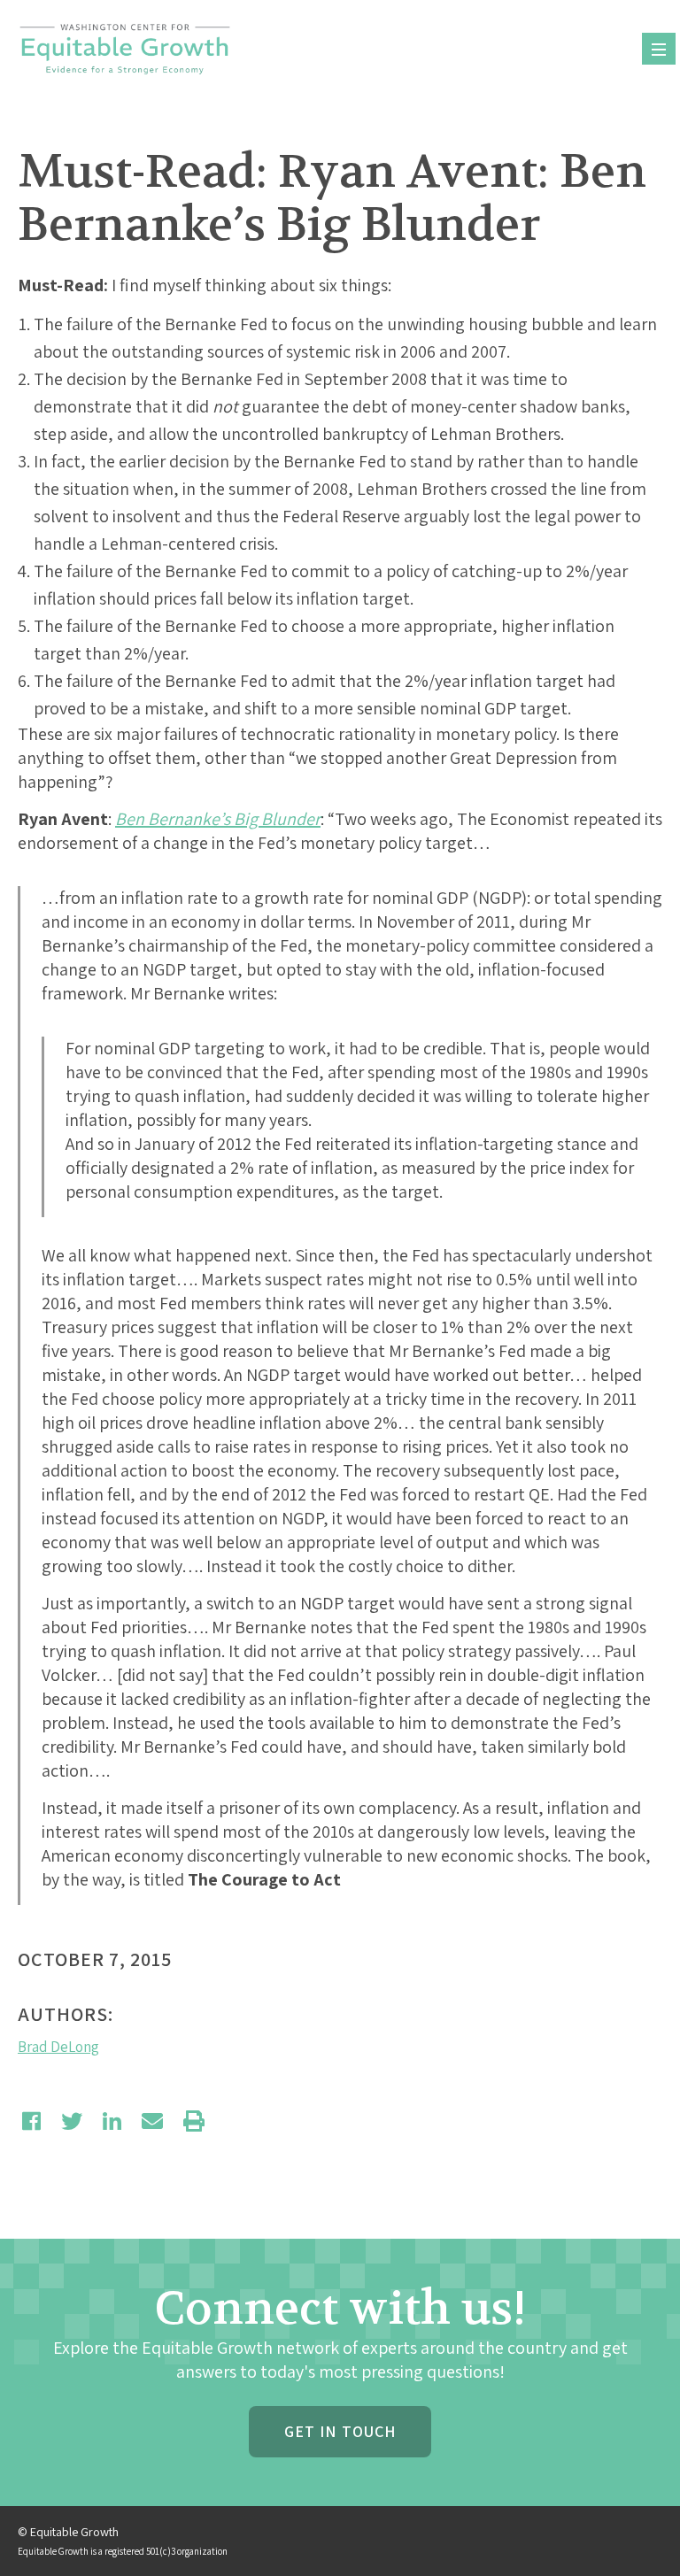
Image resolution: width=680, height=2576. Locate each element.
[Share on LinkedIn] (112, 2121)
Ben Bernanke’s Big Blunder (218, 819)
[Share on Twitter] (72, 2121)
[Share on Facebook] (31, 2121)
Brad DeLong (58, 2047)
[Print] (194, 2121)
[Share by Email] (152, 2121)
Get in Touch (340, 2431)
